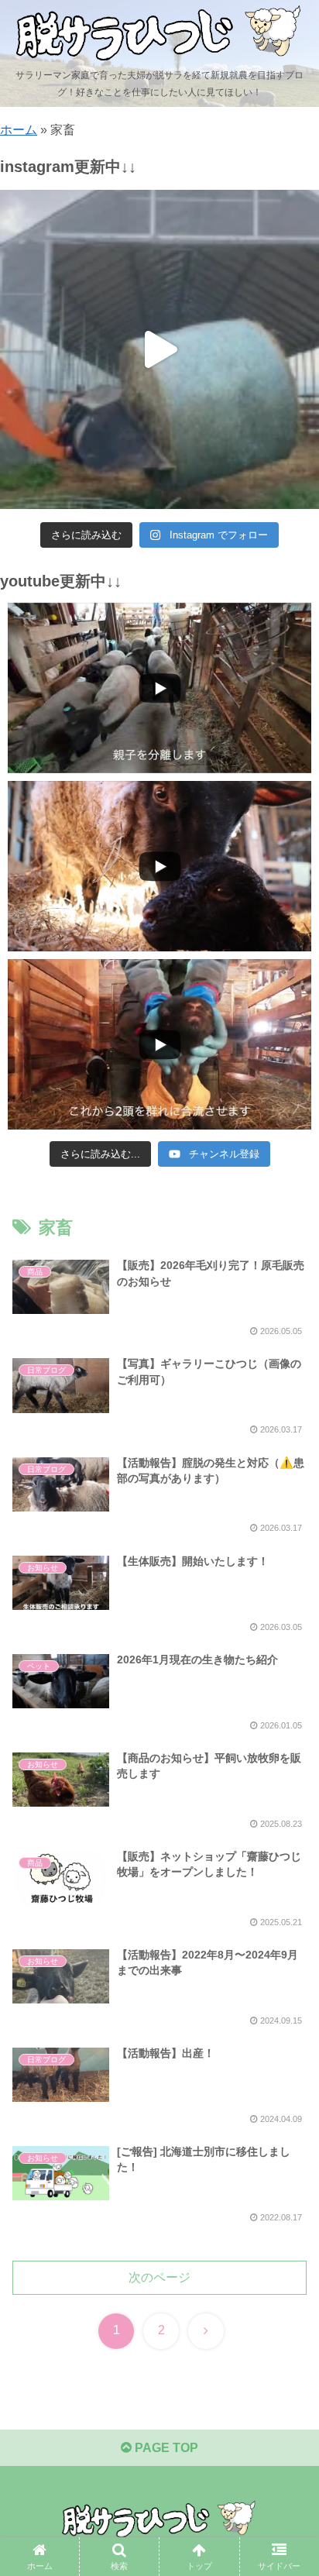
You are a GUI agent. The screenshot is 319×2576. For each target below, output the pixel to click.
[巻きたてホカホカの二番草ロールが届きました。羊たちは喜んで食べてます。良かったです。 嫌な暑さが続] (159, 349)
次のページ (159, 2277)
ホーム (19, 130)
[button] (287, 2105)
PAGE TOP (165, 2448)
